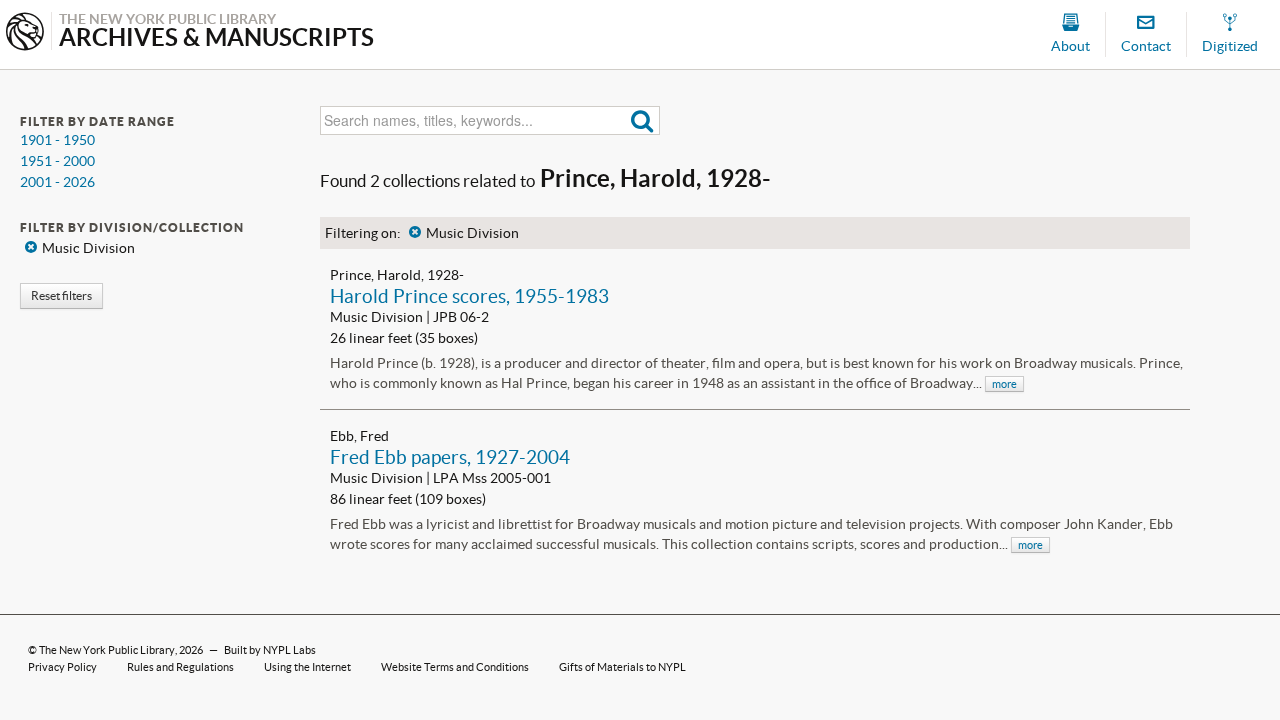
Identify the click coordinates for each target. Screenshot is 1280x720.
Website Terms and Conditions (455, 667)
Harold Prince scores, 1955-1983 (469, 296)
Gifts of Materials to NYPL (622, 667)
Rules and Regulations (180, 667)
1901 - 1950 (57, 140)
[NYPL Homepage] (25, 33)
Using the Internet (307, 667)
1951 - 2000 (57, 161)
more (1004, 384)
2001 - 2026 (57, 182)
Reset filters (61, 295)
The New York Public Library (107, 650)
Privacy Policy (62, 667)
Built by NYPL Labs (270, 650)
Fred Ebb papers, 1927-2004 (450, 457)
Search (642, 120)
